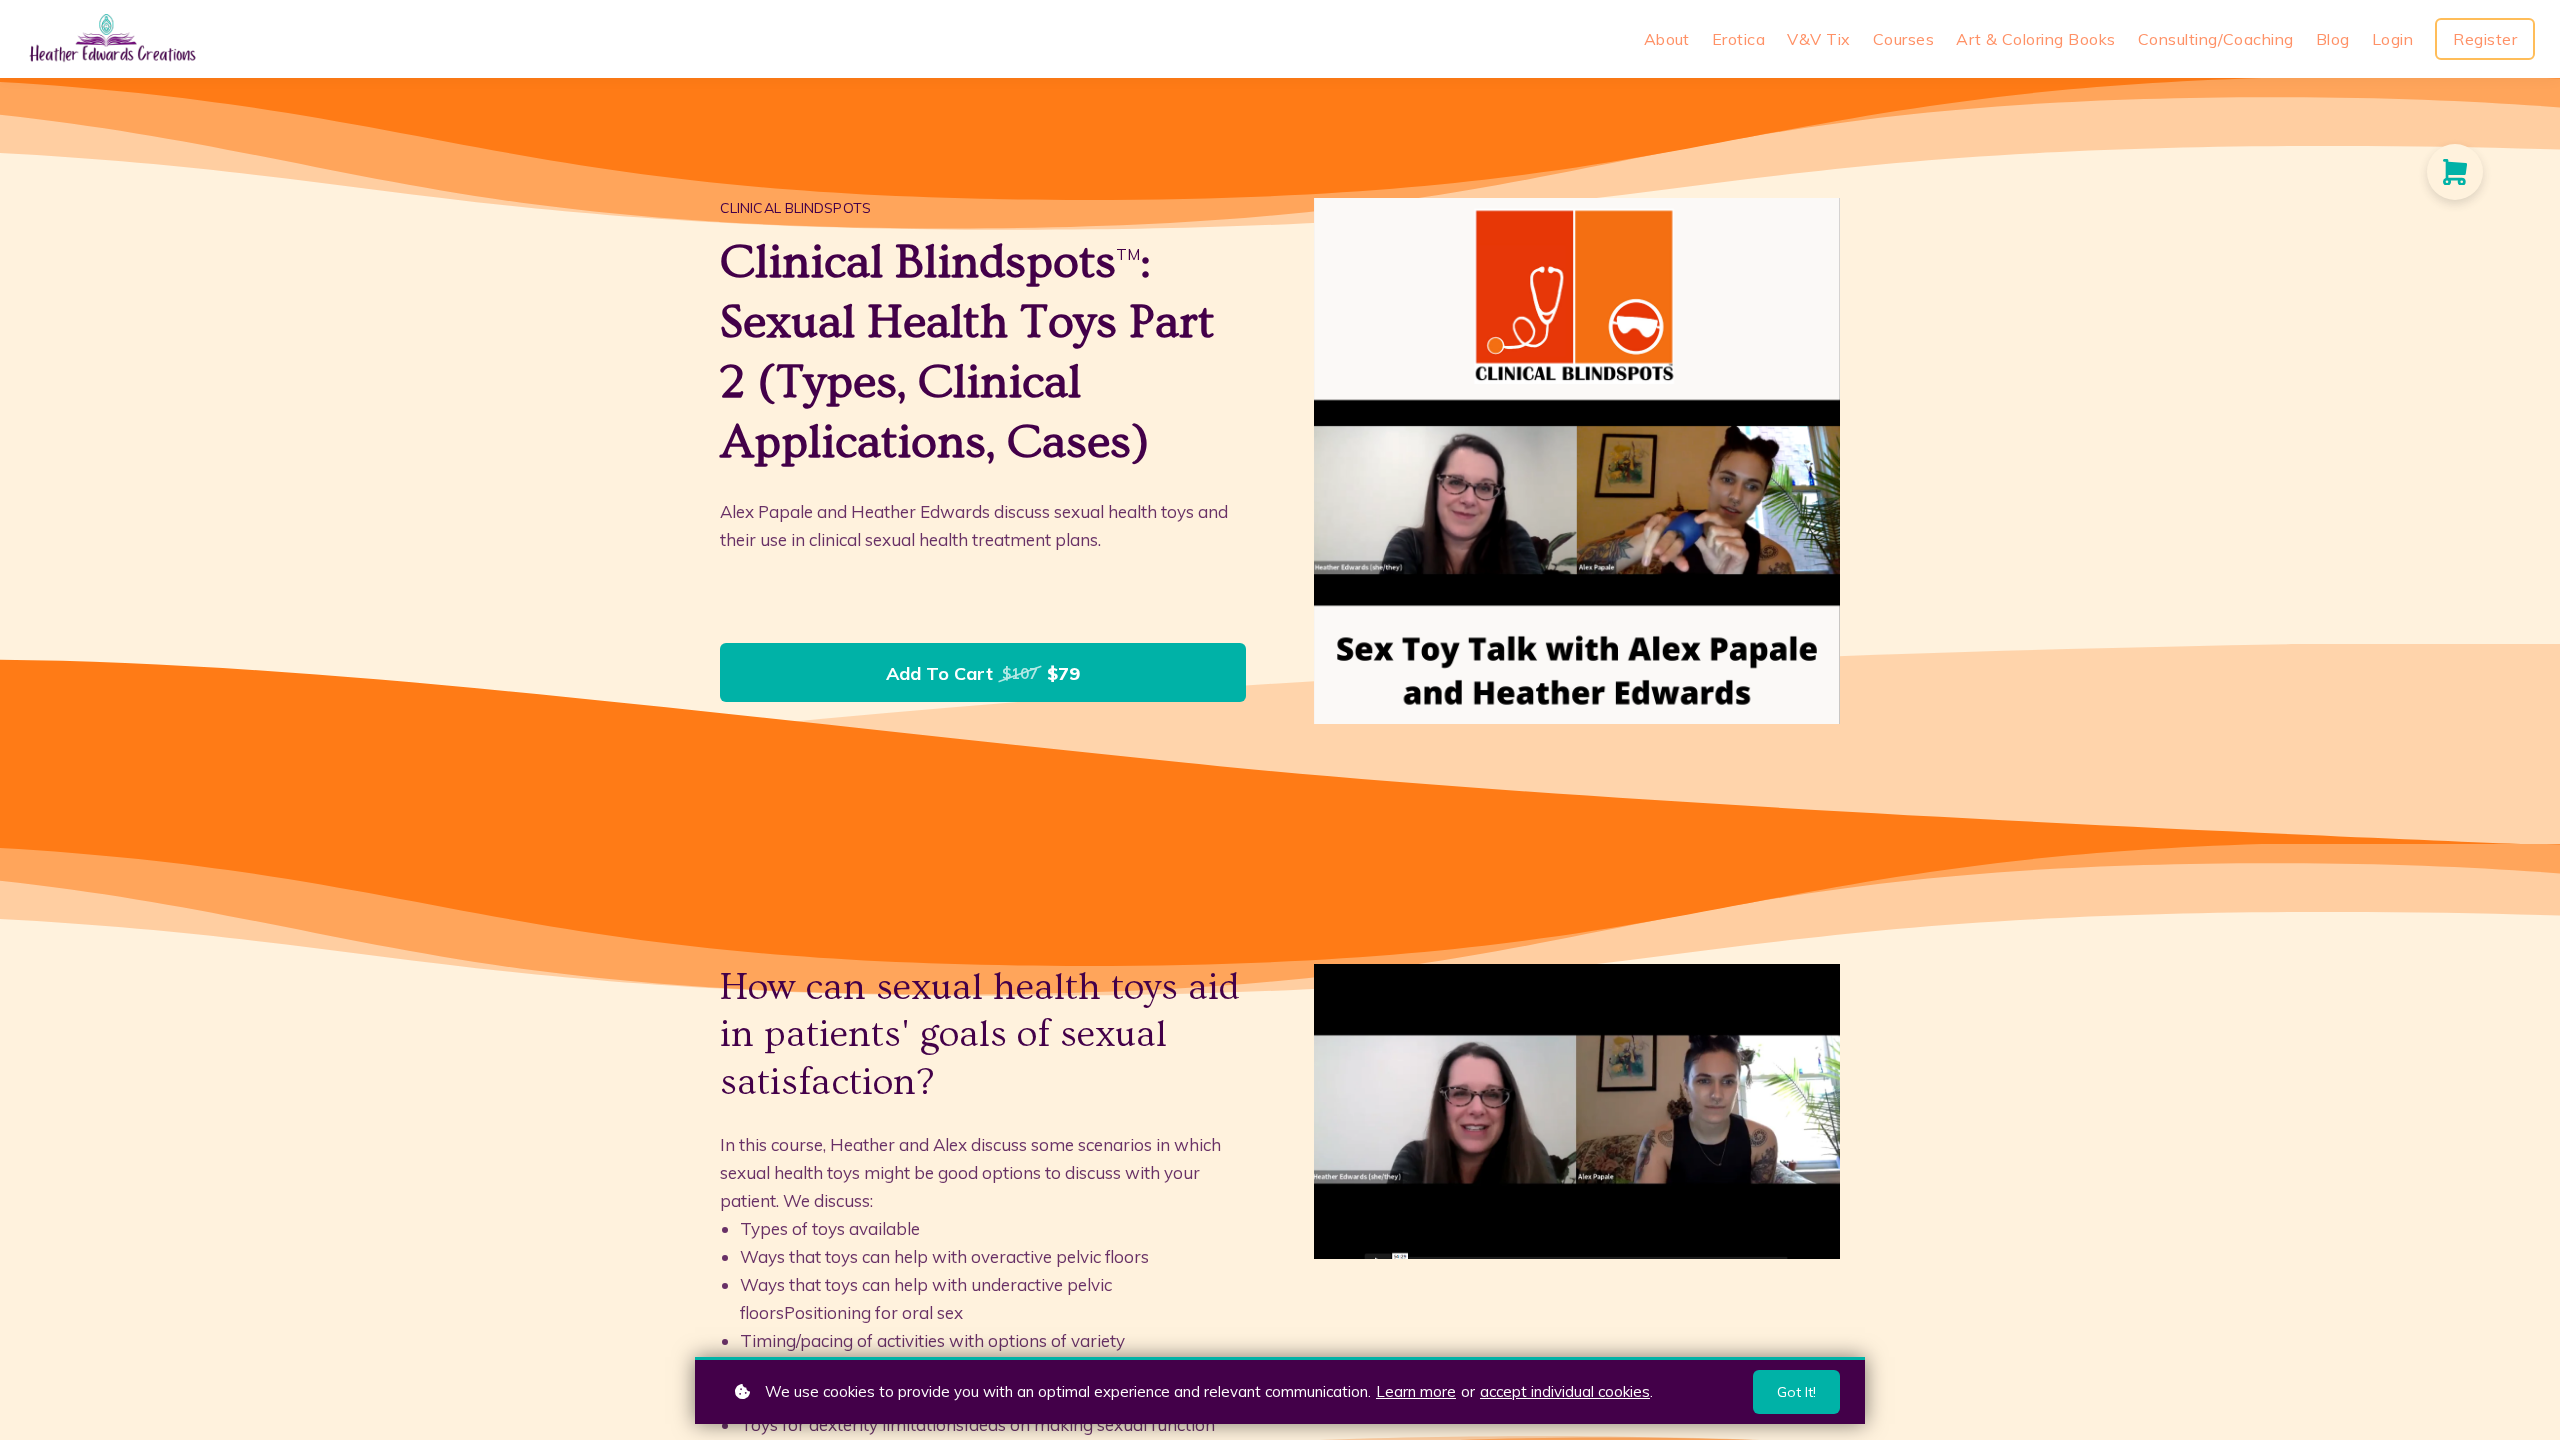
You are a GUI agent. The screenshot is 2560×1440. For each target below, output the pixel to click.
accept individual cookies (1565, 1391)
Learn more (1416, 1391)
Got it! (1796, 1392)
